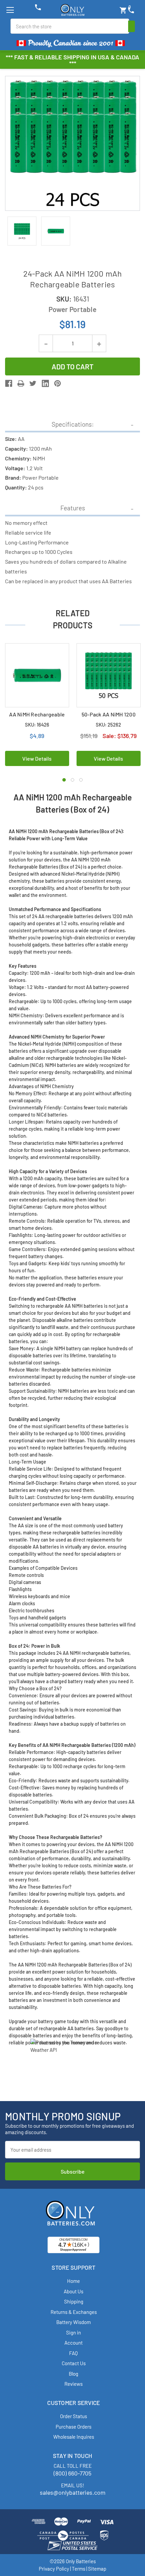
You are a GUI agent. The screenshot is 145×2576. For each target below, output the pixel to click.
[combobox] (70, 26)
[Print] (21, 383)
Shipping (74, 2301)
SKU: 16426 (37, 725)
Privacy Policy (54, 2569)
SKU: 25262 (108, 725)
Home (74, 2281)
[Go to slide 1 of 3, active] (64, 780)
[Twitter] (33, 383)
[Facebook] (9, 383)
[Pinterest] (57, 383)
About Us (74, 2291)
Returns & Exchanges (74, 2312)
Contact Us (74, 2363)
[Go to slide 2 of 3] (72, 780)
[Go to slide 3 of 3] (81, 780)
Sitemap (97, 2569)
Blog (74, 2374)
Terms (79, 2569)
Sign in (74, 2332)
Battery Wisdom (74, 2322)
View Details (37, 758)
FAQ (74, 2353)
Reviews (74, 2384)
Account (74, 2343)
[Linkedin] (45, 383)
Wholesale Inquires (74, 2437)
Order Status (74, 2416)
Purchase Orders (74, 2427)
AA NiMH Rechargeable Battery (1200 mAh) (37, 718)
